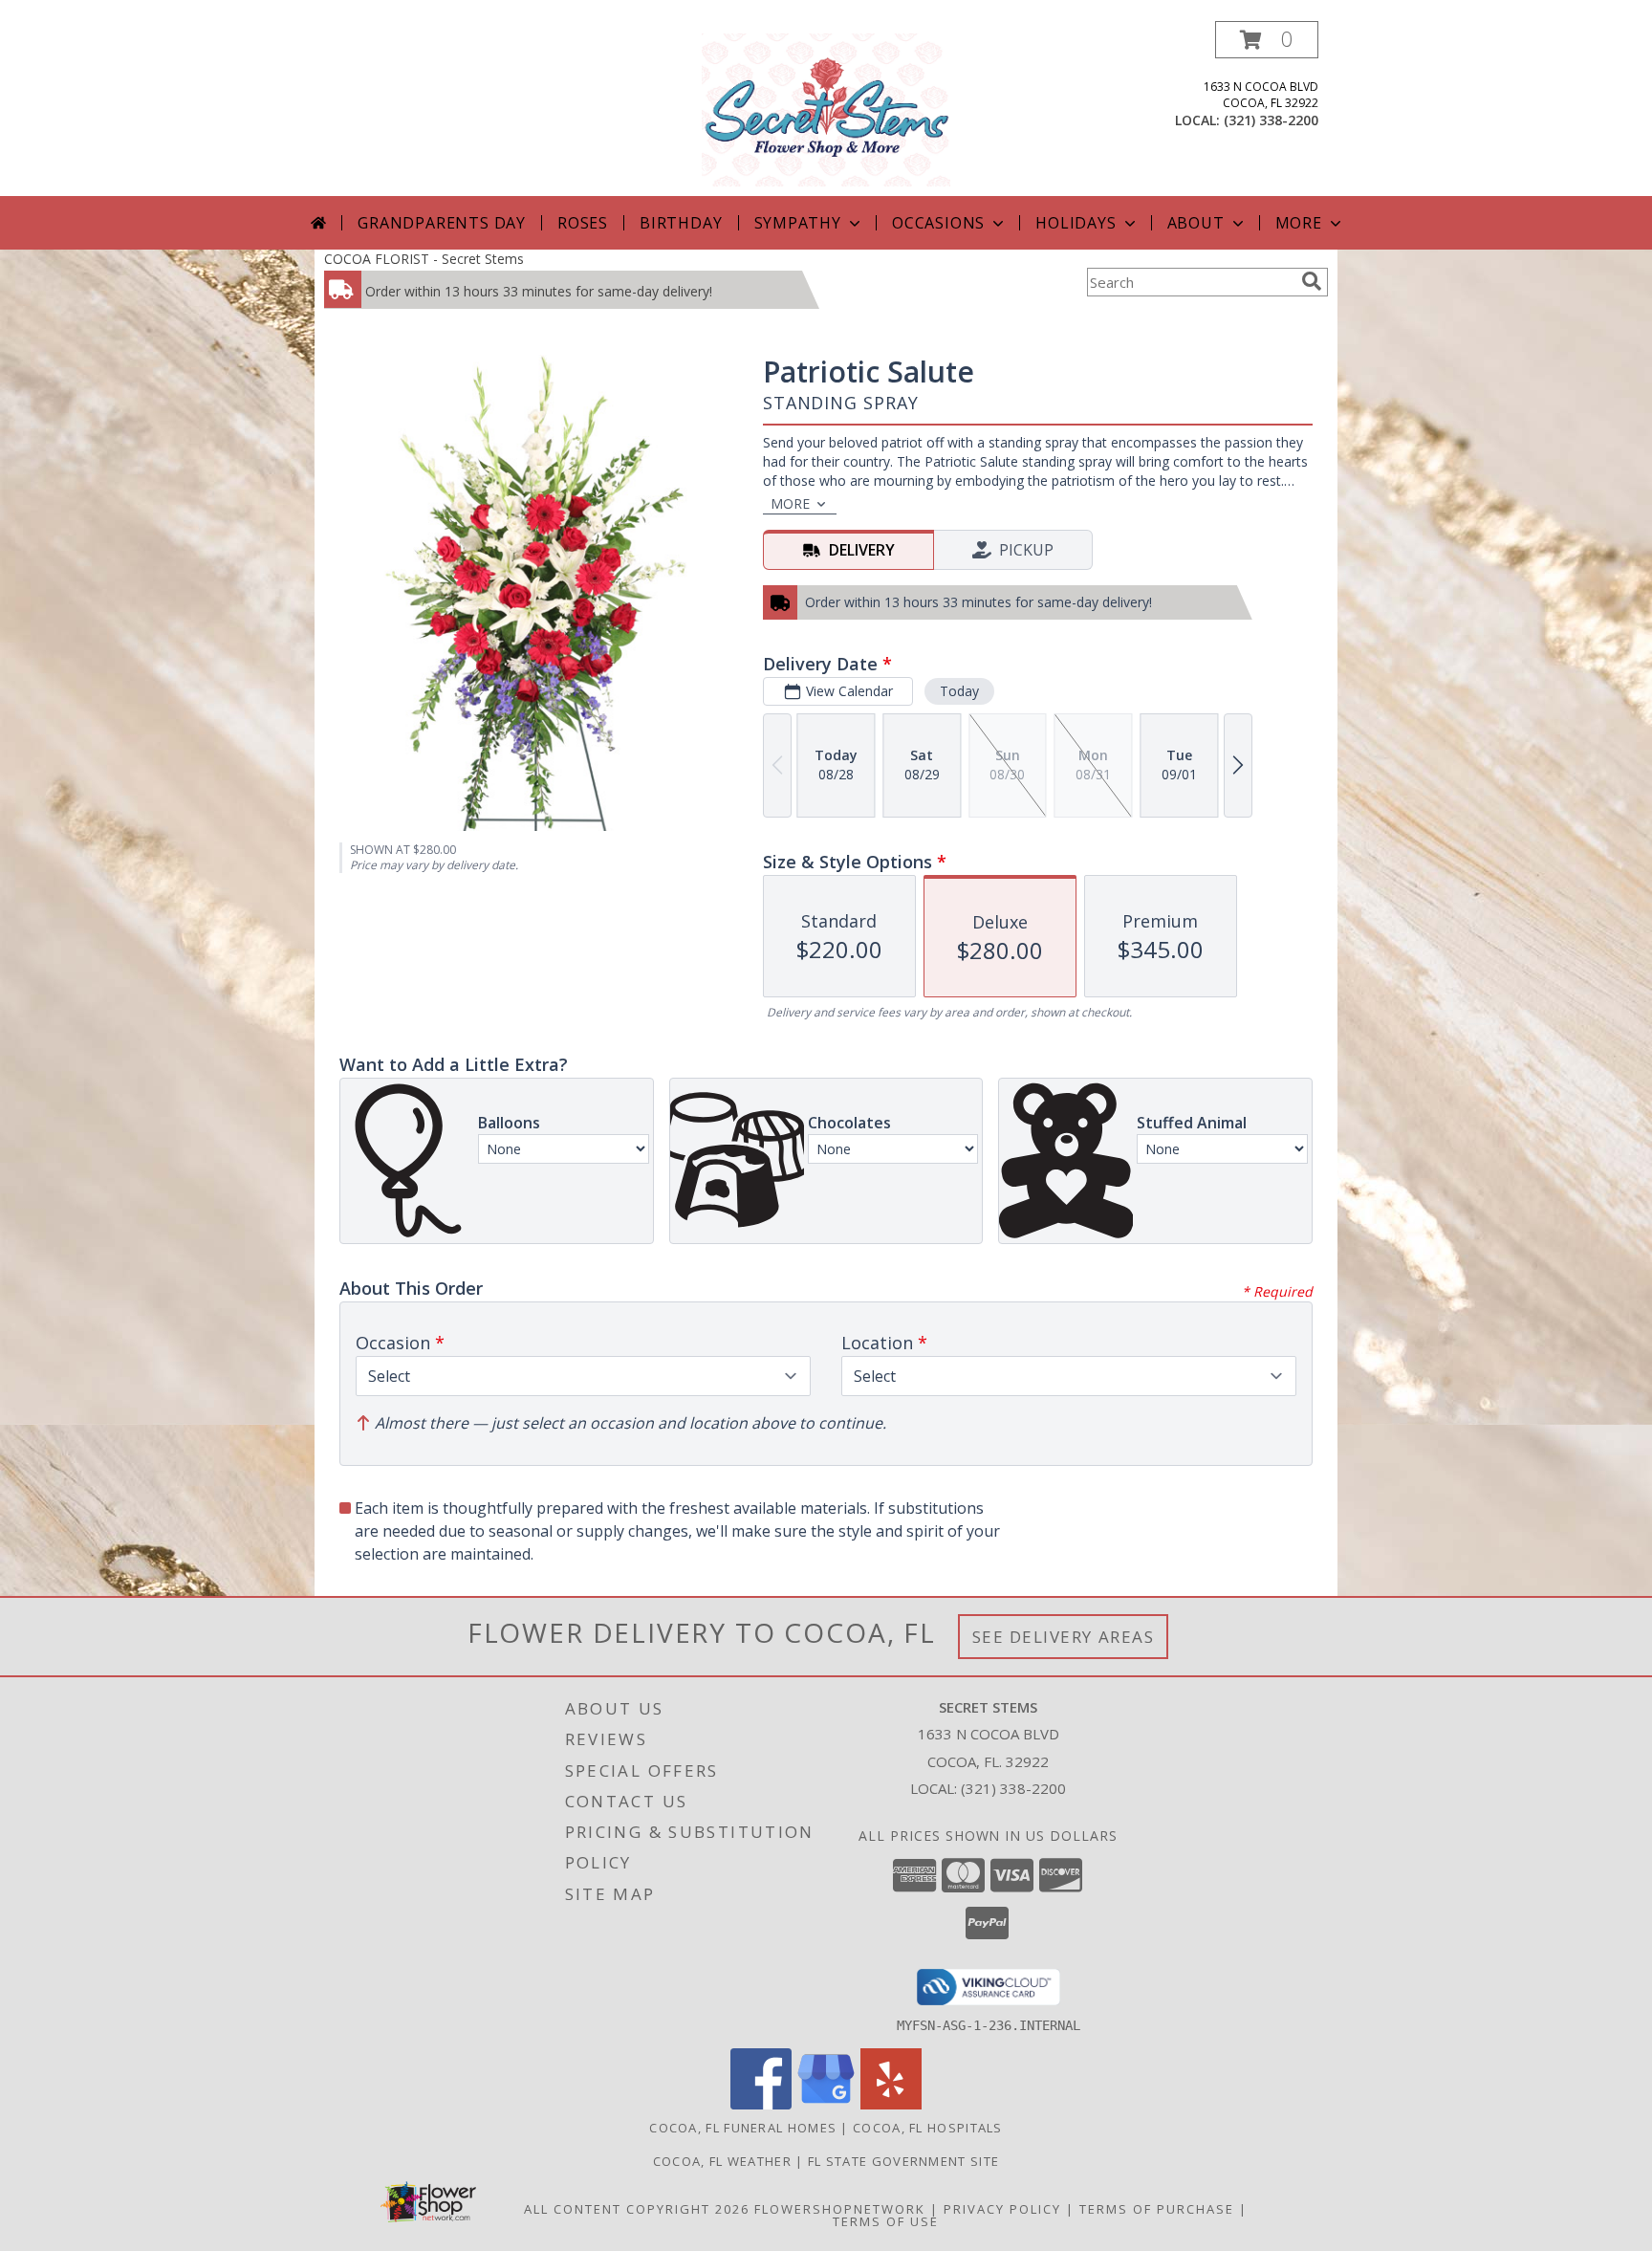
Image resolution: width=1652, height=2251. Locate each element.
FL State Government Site (903, 2161)
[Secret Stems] (826, 109)
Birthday (681, 223)
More (1299, 223)
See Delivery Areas (1064, 1637)
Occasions (938, 223)
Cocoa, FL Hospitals (928, 2128)
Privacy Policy (1002, 2209)
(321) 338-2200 (1271, 120)
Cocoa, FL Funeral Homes (743, 2128)
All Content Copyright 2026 (637, 2209)
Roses (583, 223)
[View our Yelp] (891, 2104)
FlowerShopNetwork (840, 2209)
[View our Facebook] (761, 2104)
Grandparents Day (442, 223)
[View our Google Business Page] (826, 2104)
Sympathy (798, 223)
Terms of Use (886, 2221)
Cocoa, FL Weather (722, 2161)
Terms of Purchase (1157, 2209)
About (1196, 223)
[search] (1312, 281)
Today (959, 691)
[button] (1267, 40)
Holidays (1076, 223)
